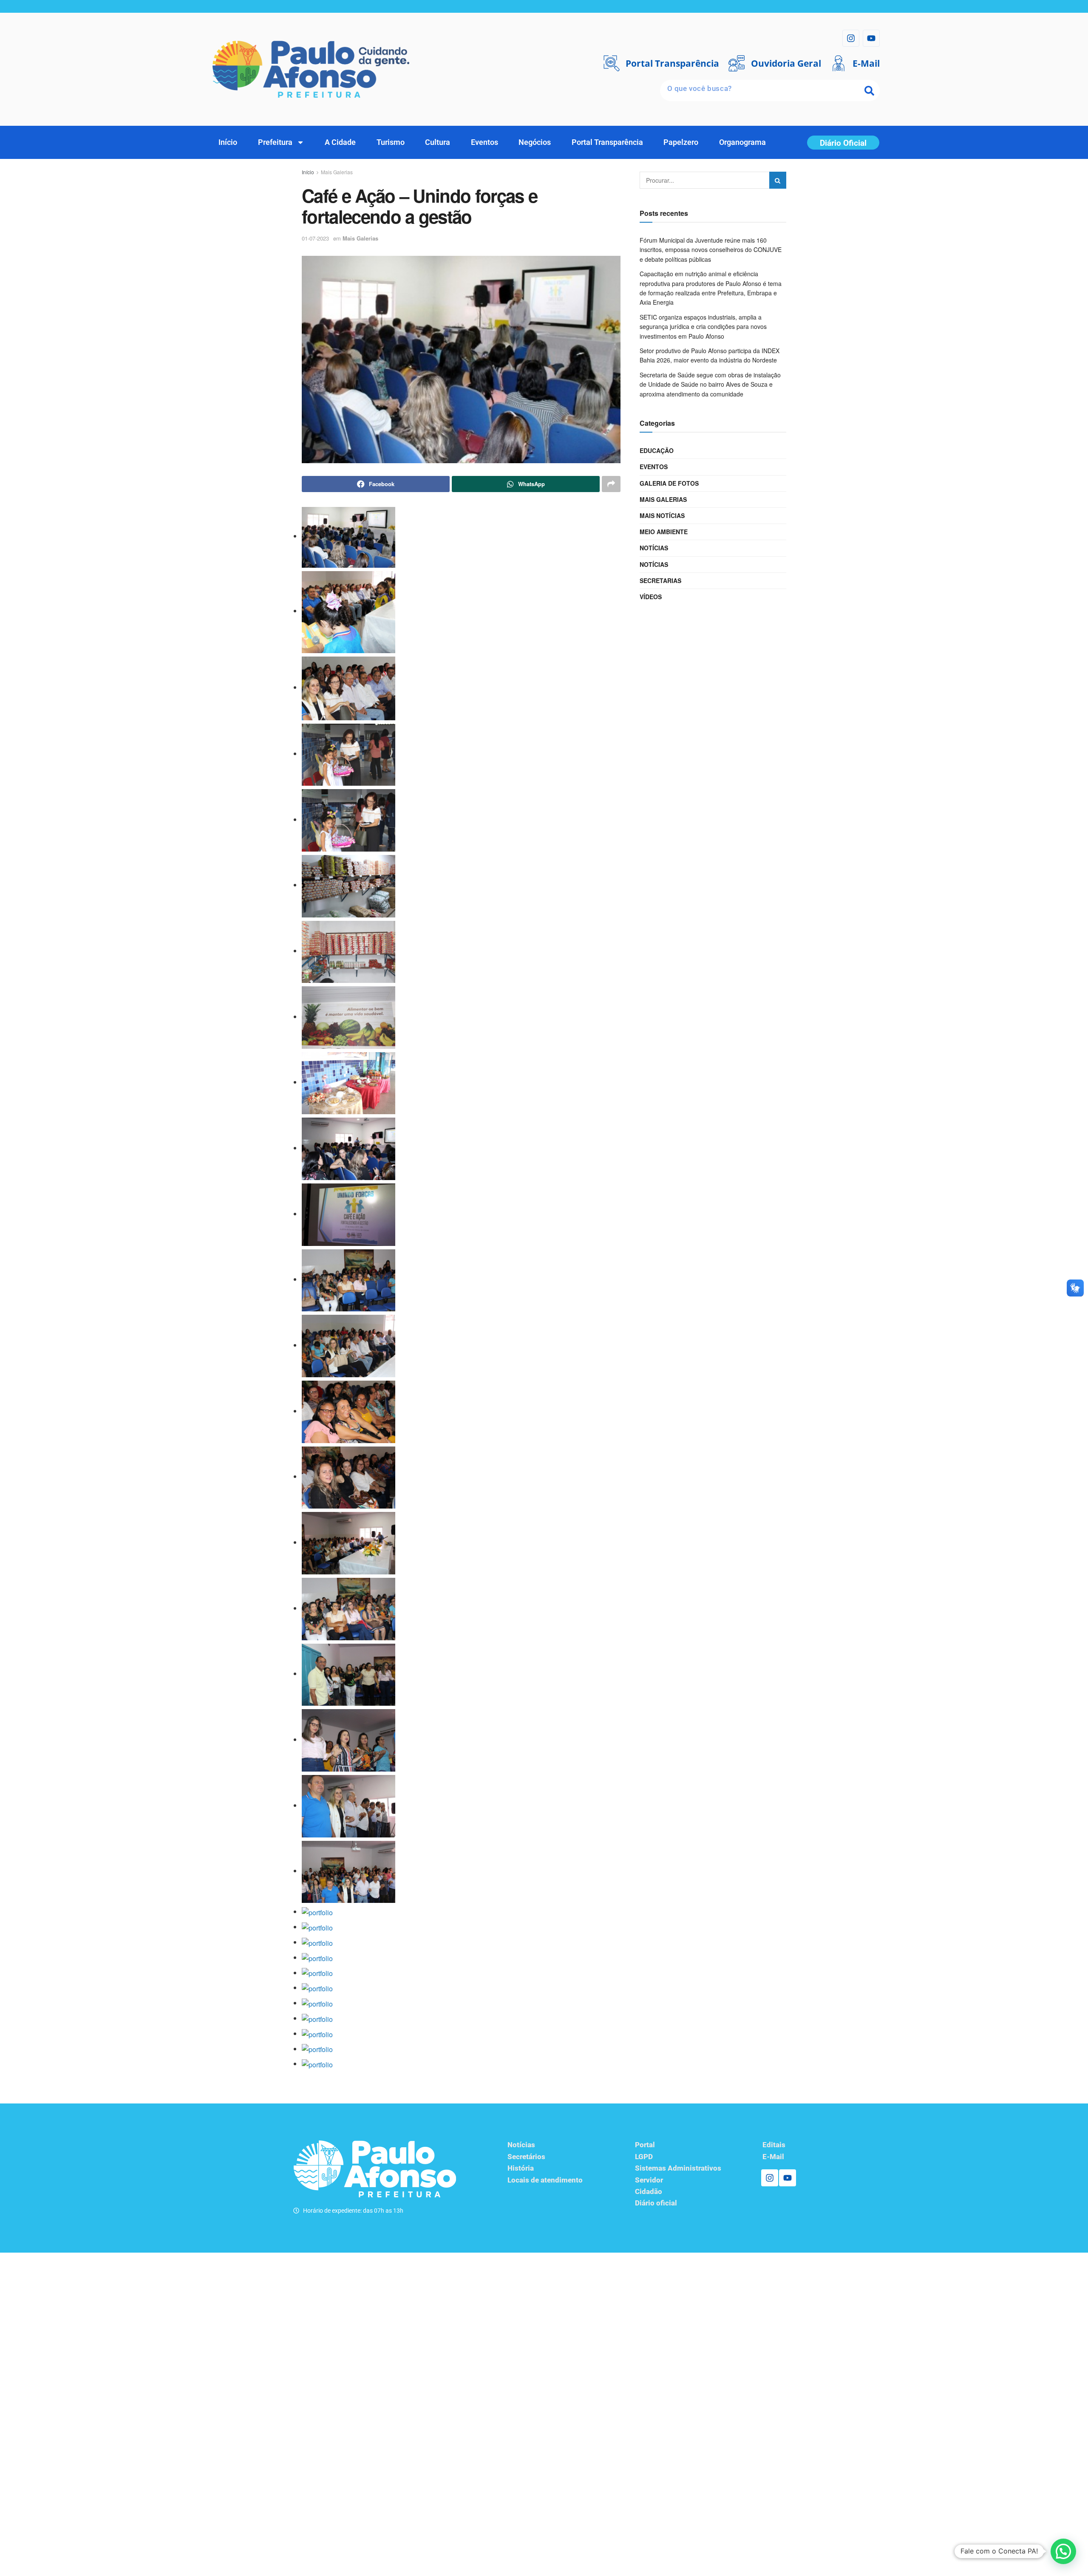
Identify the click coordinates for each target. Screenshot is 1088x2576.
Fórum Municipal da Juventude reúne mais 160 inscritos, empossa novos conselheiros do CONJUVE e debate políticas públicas (711, 250)
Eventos (484, 142)
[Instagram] (851, 38)
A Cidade (340, 142)
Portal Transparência (607, 142)
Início (228, 142)
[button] (1063, 2551)
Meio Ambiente (664, 532)
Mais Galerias (337, 172)
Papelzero (681, 142)
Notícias (654, 548)
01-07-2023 (315, 238)
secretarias (660, 580)
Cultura (438, 142)
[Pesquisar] (869, 91)
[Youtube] (871, 38)
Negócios (535, 142)
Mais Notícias (662, 515)
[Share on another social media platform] (611, 484)
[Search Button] (778, 180)
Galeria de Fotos (669, 483)
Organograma (742, 142)
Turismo (391, 142)
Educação (657, 450)
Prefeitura (275, 142)
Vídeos (651, 597)
